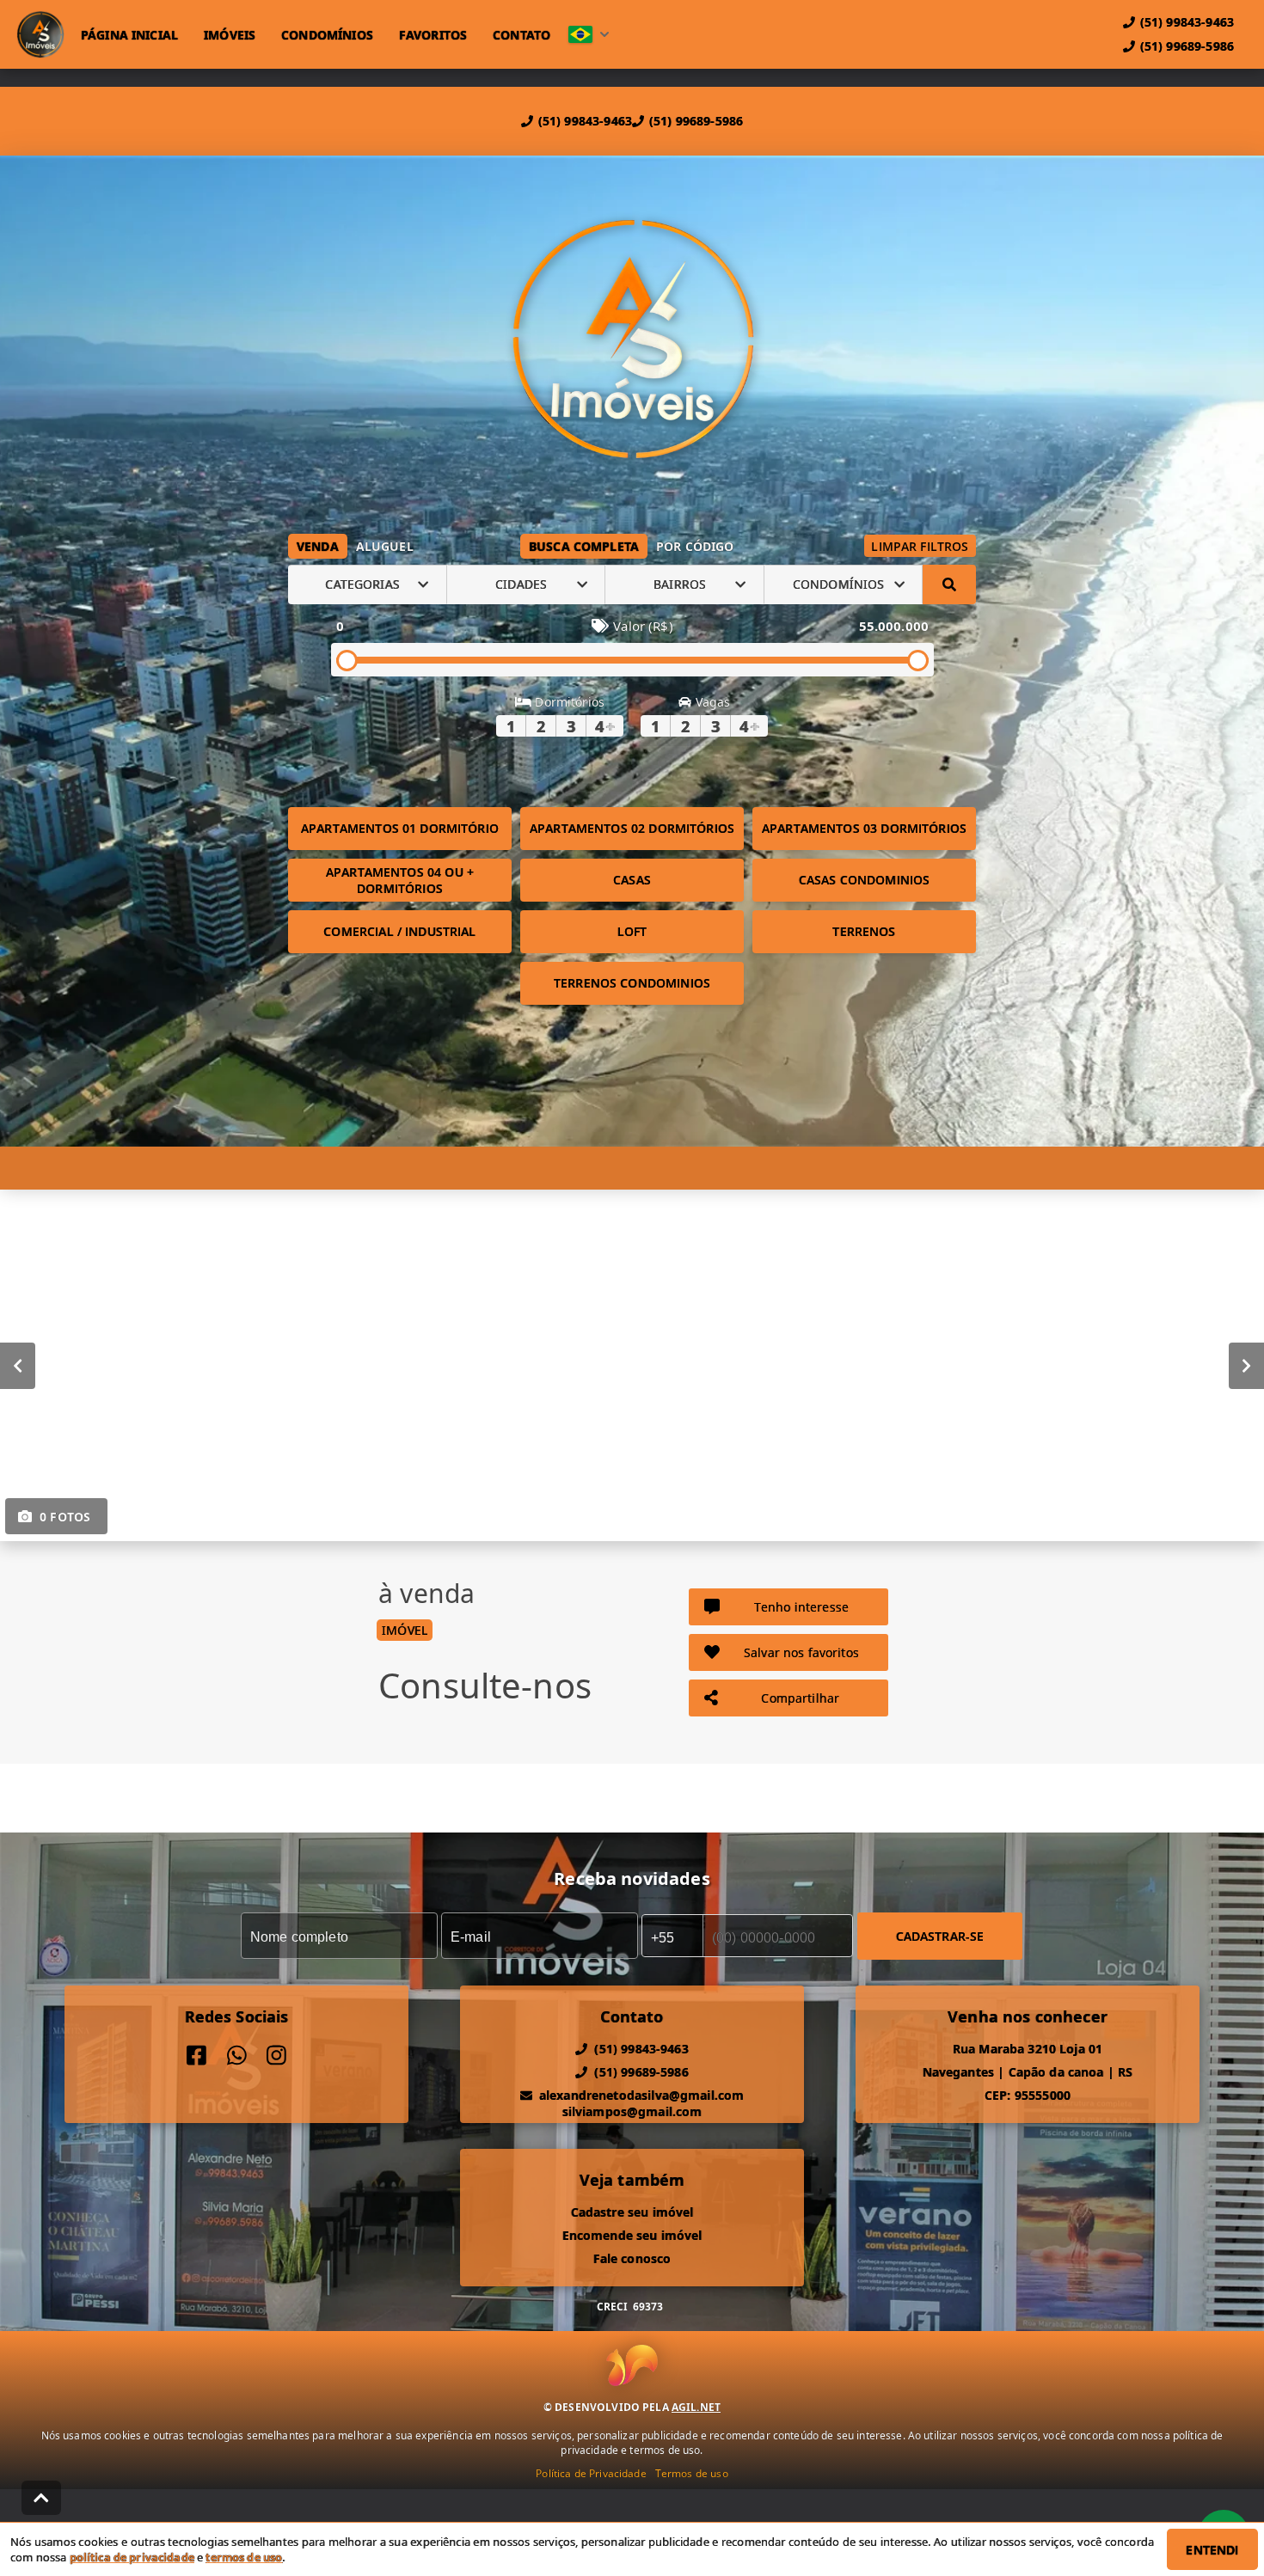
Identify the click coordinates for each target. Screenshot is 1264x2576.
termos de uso (244, 2557)
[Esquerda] (18, 1365)
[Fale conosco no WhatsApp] (237, 2056)
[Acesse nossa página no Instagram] (276, 2056)
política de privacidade (132, 2557)
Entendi (1212, 2550)
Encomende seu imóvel (632, 2235)
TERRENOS (864, 931)
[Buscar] (949, 584)
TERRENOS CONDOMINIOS (632, 983)
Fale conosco (632, 2258)
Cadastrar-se (940, 1935)
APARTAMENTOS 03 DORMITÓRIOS (864, 828)
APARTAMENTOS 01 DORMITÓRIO (400, 828)
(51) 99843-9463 (585, 121)
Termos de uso (692, 2473)
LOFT (632, 931)
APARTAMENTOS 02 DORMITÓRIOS (632, 828)
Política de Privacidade (591, 2473)
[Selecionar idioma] (589, 34)
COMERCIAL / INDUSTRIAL (399, 931)
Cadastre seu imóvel (632, 2212)
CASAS (632, 880)
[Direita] (1246, 1365)
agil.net (696, 2407)
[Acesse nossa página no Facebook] (196, 2056)
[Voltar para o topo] (41, 2498)
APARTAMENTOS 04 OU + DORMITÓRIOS (400, 880)
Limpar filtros (920, 546)
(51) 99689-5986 (696, 121)
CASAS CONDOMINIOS (865, 880)
